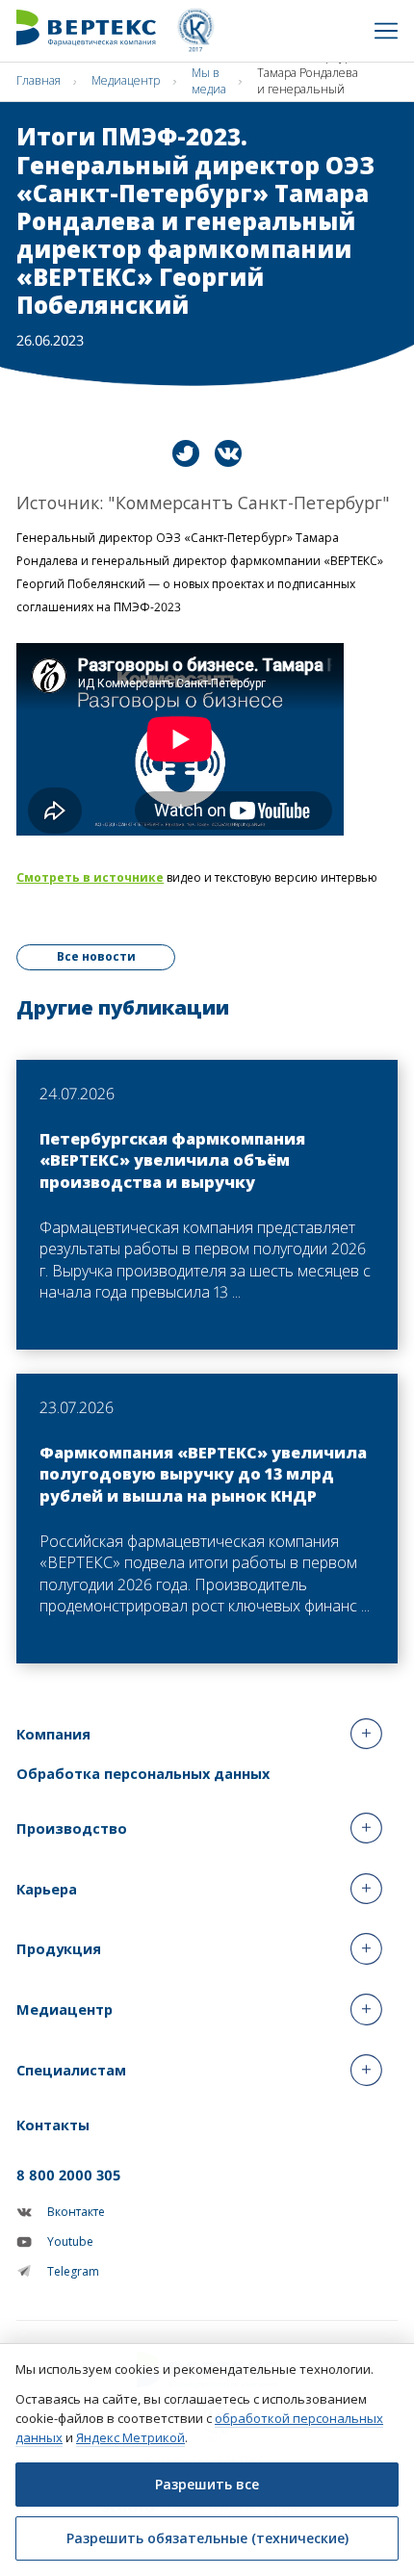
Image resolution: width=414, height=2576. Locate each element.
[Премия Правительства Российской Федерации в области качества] (195, 30)
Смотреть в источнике (90, 877)
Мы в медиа (209, 81)
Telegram (73, 2271)
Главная (39, 80)
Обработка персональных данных (143, 1773)
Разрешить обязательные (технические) (207, 2538)
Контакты (53, 2125)
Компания (53, 1734)
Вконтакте (76, 2212)
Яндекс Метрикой (130, 2437)
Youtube (70, 2241)
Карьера (47, 1889)
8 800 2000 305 (68, 2175)
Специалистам (71, 2070)
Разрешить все (207, 2484)
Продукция (59, 1948)
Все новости (96, 956)
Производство (72, 1828)
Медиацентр (126, 80)
